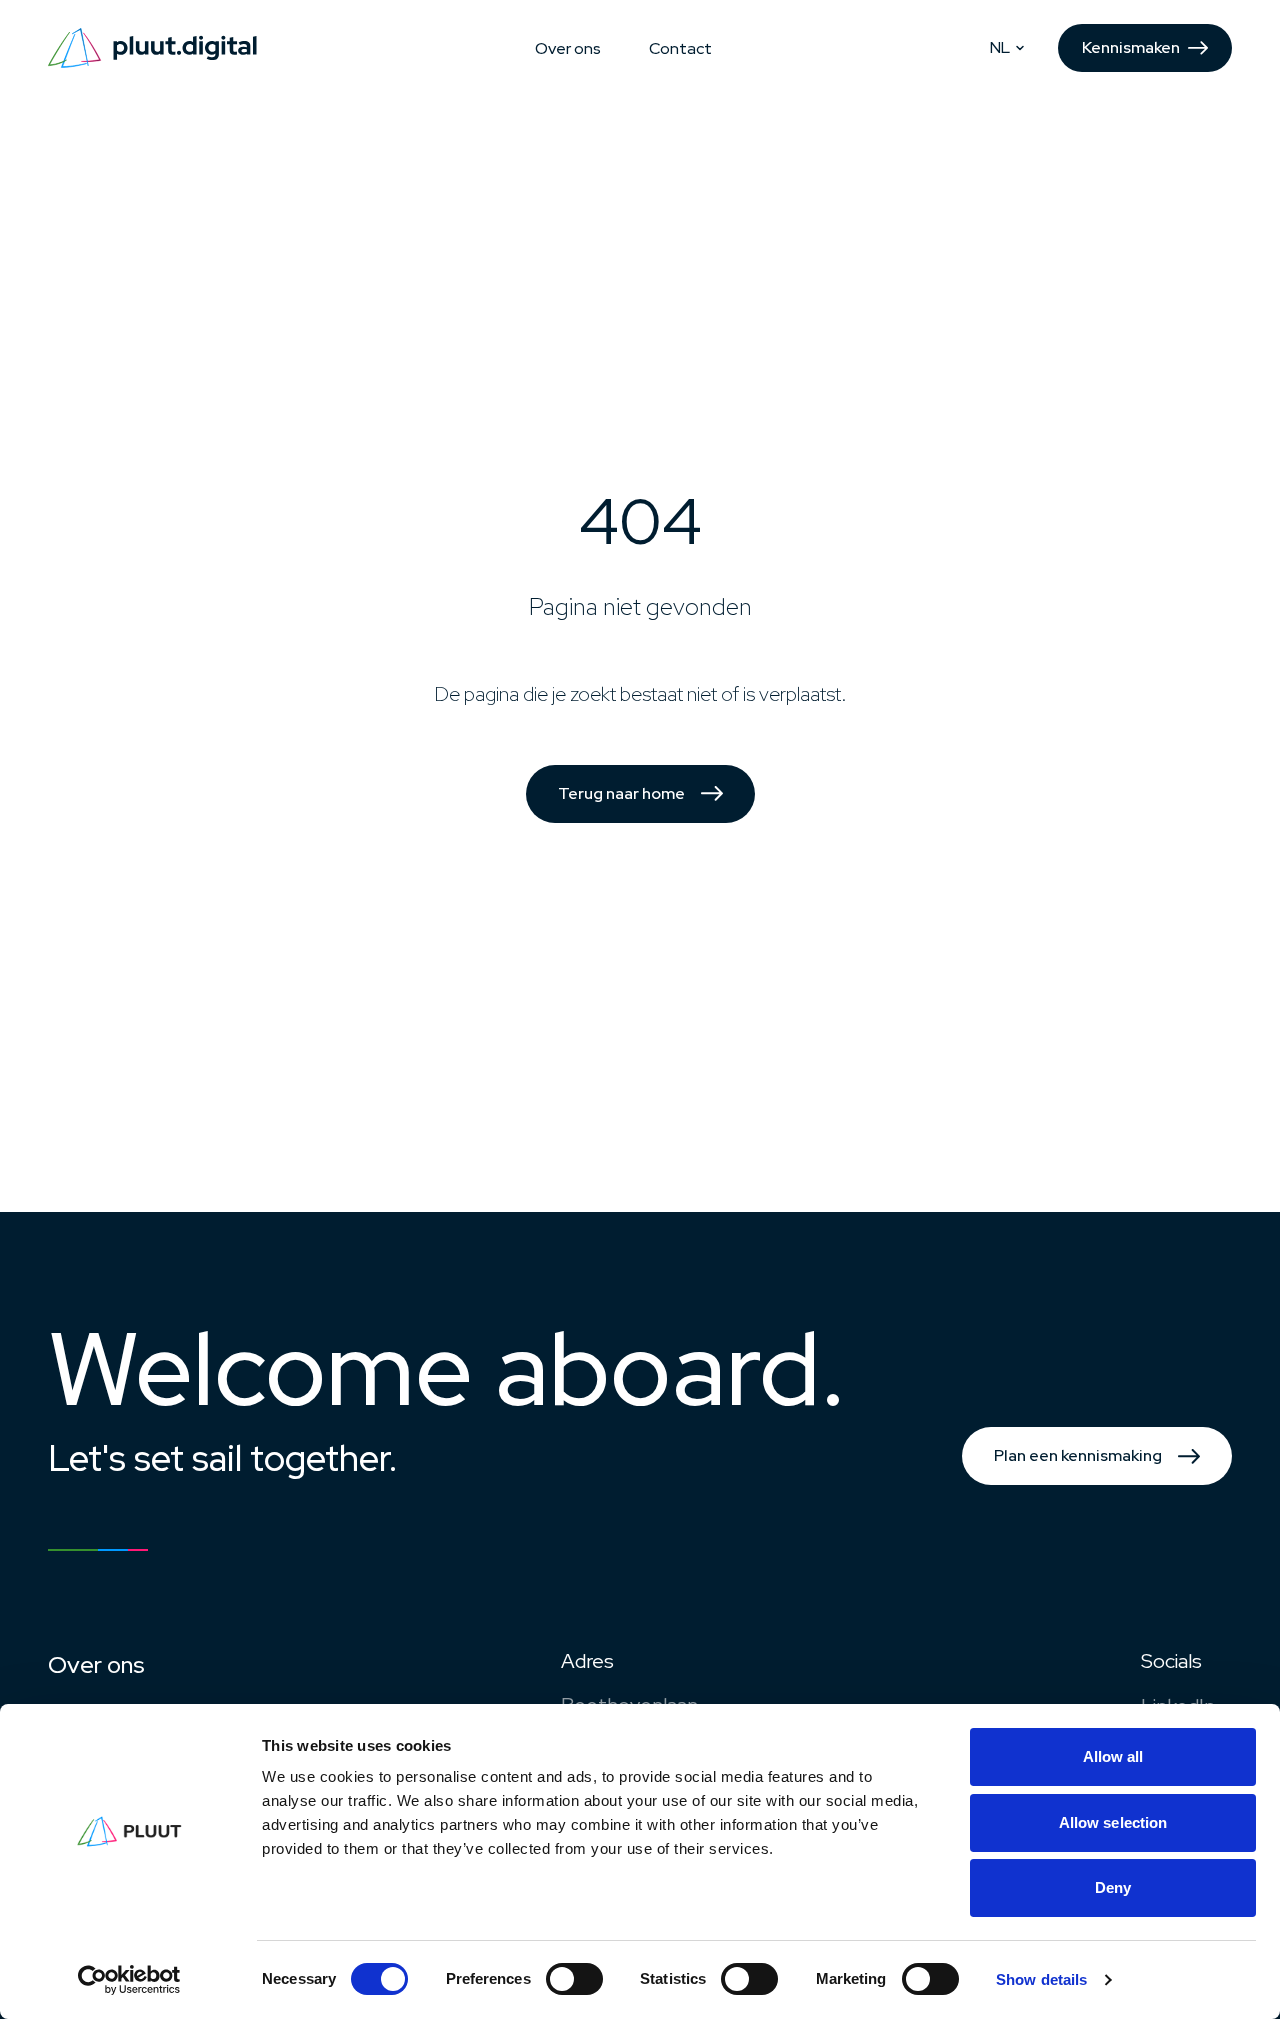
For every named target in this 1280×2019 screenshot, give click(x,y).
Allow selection (1113, 1822)
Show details (1041, 1979)
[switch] (574, 1979)
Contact (680, 48)
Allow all (1113, 1756)
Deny (1113, 1887)
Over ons (568, 48)
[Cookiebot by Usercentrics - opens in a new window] (129, 1980)
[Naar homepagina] (152, 48)
